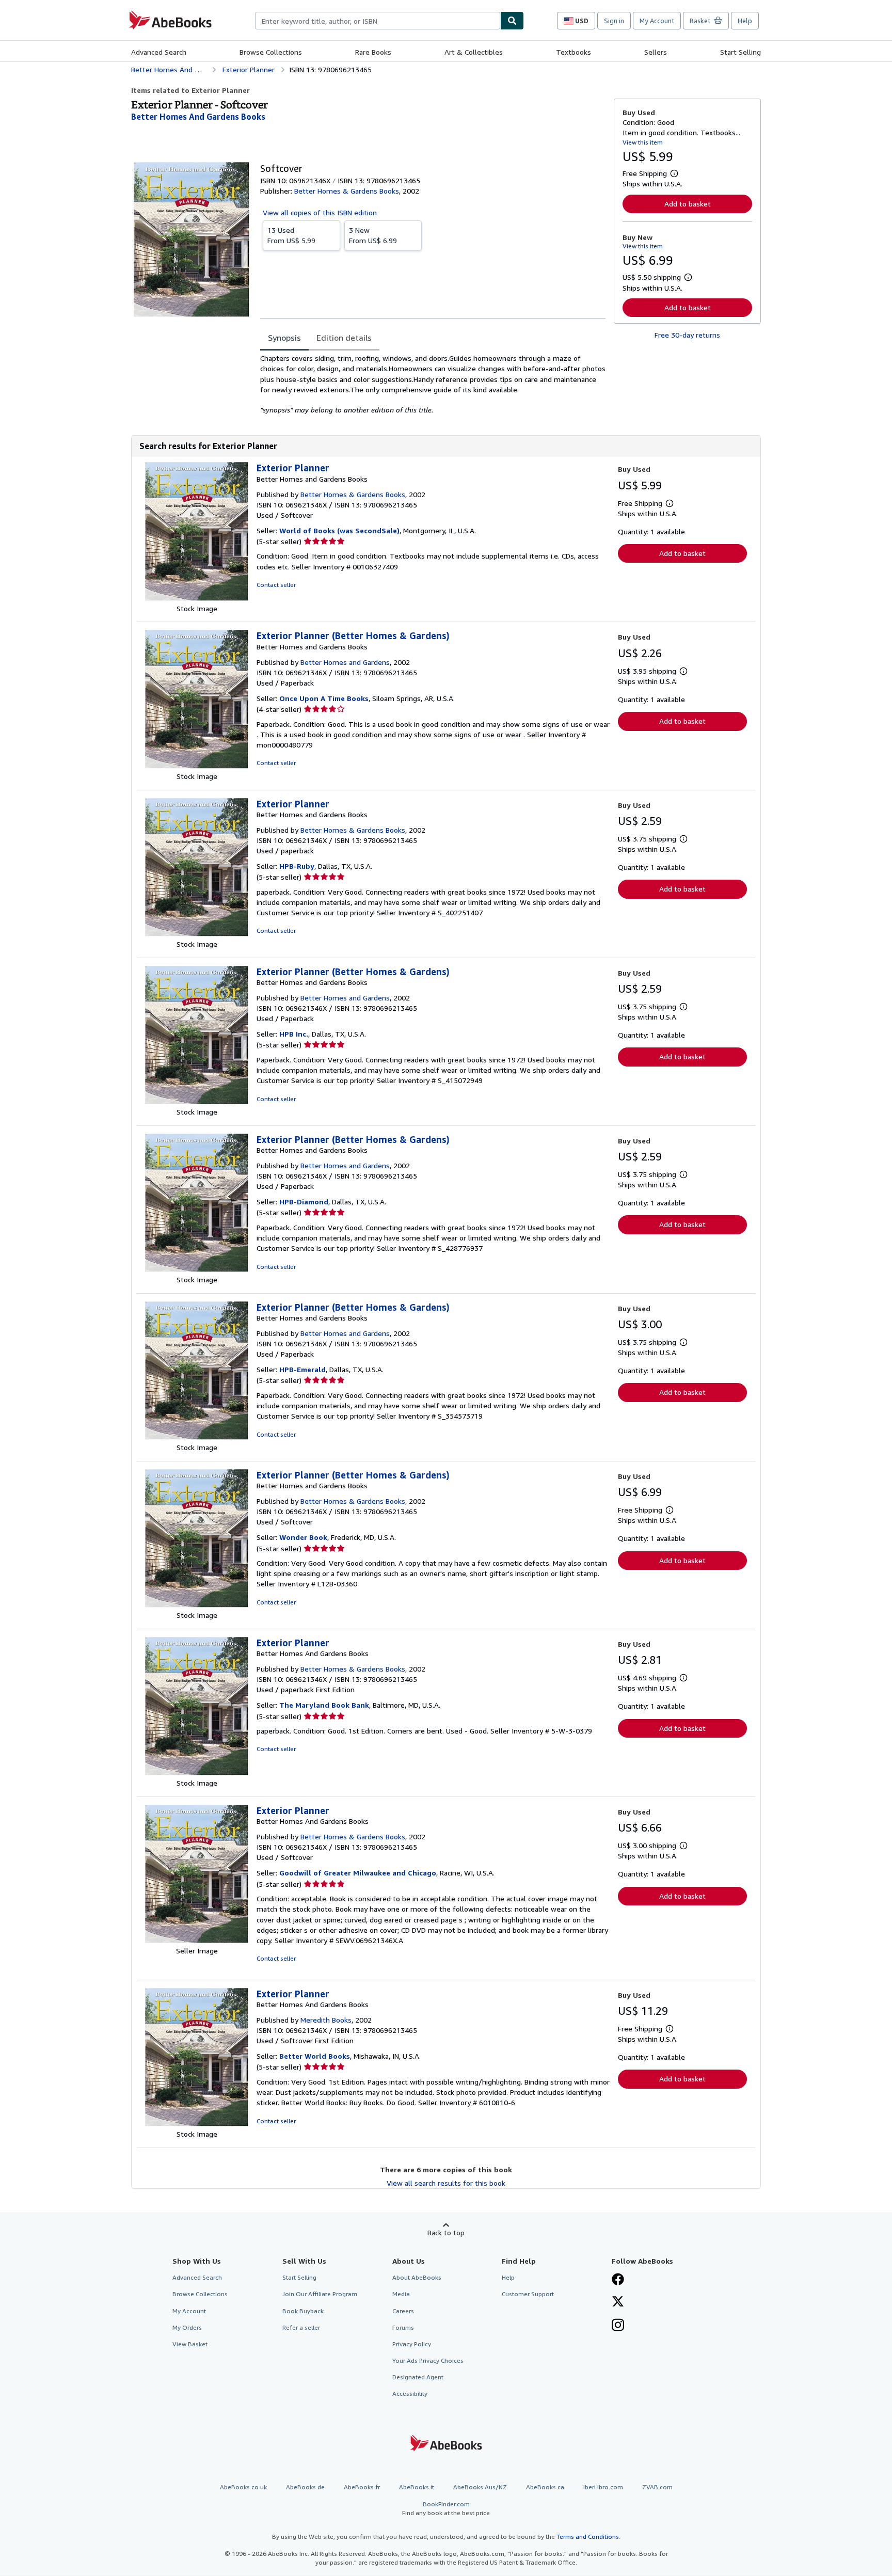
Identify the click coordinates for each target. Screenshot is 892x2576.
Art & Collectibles (474, 52)
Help (745, 21)
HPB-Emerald (302, 1369)
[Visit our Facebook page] (618, 2280)
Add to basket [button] (688, 204)
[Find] (512, 21)
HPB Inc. (294, 1034)
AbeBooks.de (305, 2487)
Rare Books (373, 52)
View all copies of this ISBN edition (320, 212)
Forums (403, 2327)
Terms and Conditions (588, 2537)
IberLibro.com (603, 2487)
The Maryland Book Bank (324, 1705)
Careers (403, 2311)
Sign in (614, 21)
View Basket (190, 2344)
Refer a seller (301, 2327)
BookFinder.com (446, 2508)
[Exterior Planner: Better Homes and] (197, 598)
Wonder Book (303, 1537)
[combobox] (378, 21)
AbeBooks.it (417, 2487)
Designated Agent (418, 2377)
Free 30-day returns (687, 335)
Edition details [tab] (344, 338)
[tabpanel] (433, 384)
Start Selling (740, 52)
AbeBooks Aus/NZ (480, 2487)
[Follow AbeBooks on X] (618, 2302)
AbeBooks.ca (545, 2487)
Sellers (656, 52)
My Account (657, 21)
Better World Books (315, 2056)
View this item (643, 142)
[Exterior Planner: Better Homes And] (197, 1772)
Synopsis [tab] (284, 338)
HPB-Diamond (304, 1202)
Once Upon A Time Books (324, 698)
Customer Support (528, 2294)
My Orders (187, 2327)
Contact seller (276, 585)
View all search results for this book (446, 2183)
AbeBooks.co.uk (243, 2487)
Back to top (446, 2232)
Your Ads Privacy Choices (428, 2360)
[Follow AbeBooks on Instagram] (618, 2326)
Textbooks (574, 52)
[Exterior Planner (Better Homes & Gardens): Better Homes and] (197, 766)
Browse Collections (271, 52)
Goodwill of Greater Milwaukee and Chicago (358, 1873)
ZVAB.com (657, 2487)
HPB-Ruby (297, 866)
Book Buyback (303, 2311)
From (291, 235)
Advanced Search (159, 52)
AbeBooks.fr (362, 2487)
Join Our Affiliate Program (320, 2294)
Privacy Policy (412, 2344)
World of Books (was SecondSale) (339, 530)
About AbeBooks (417, 2277)
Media (401, 2294)
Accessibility (410, 2394)
